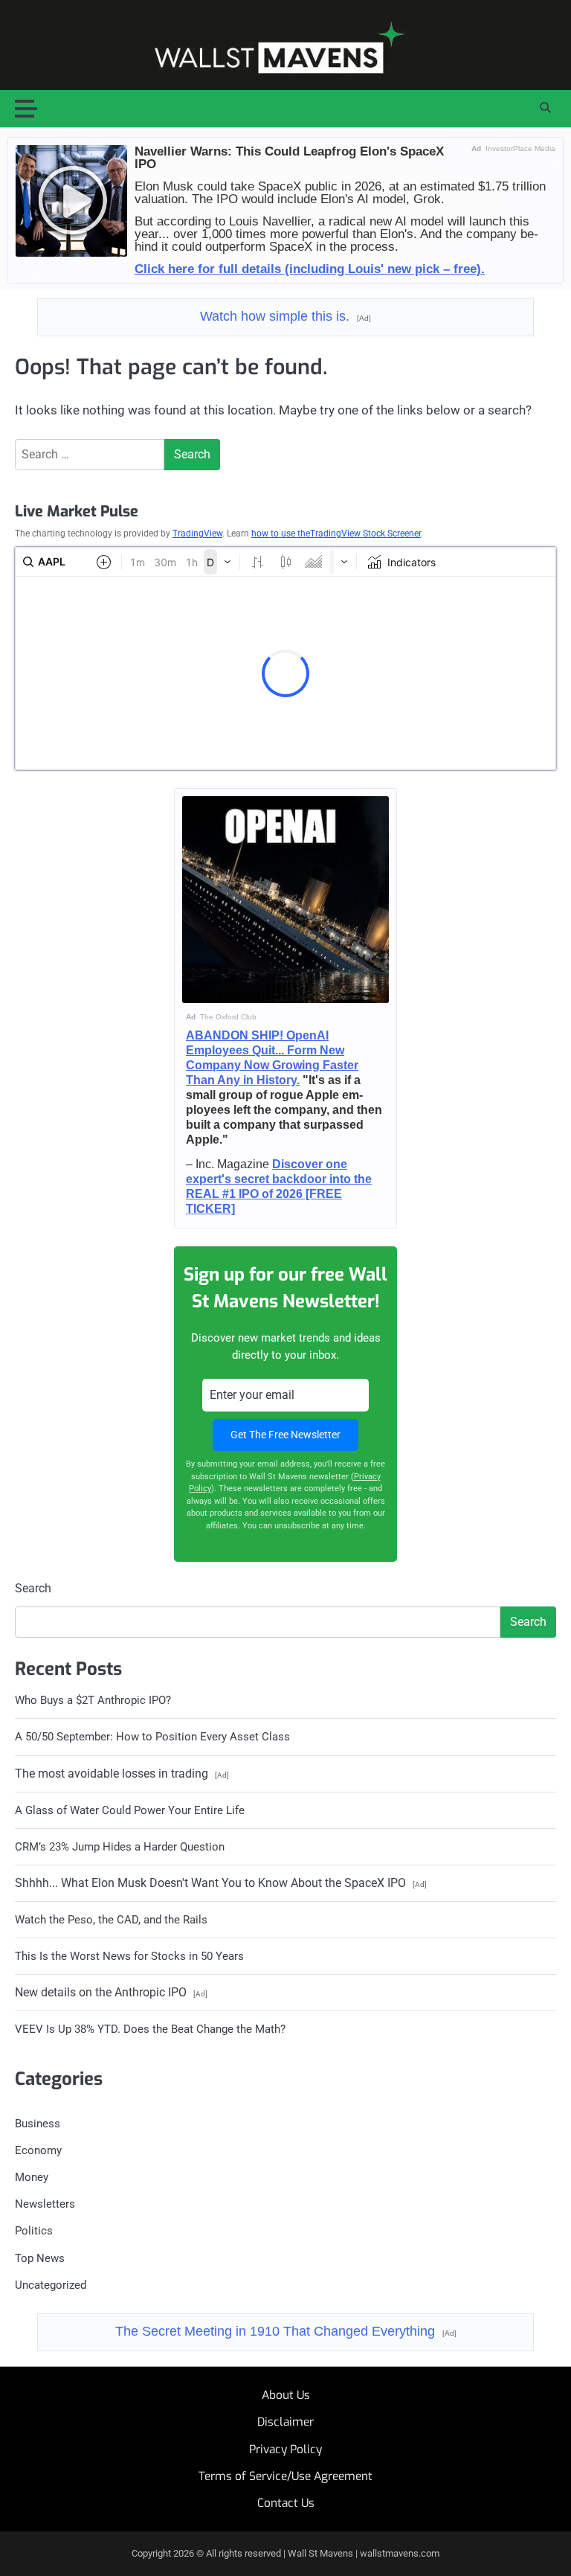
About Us (286, 2395)
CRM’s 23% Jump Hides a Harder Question (120, 1847)
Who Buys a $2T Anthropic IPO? (93, 1700)
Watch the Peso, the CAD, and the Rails (111, 1920)
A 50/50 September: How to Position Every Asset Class (152, 1737)
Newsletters (45, 2204)
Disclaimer (285, 2422)
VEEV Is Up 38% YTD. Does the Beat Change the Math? (150, 2029)
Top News (40, 2258)
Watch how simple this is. (285, 316)
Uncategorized (51, 2285)
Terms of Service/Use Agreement (285, 2476)
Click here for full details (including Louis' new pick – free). (310, 269)
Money (32, 2177)
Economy (38, 2150)
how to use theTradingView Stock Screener (336, 534)
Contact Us (286, 2503)
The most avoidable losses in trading (122, 1774)
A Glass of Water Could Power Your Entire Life (130, 1810)
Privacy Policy (285, 2450)
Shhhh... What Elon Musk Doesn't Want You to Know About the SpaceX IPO (221, 1883)
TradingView (197, 534)
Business (38, 2124)
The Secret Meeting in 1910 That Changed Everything (286, 2331)
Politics (34, 2231)
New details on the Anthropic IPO (111, 1992)
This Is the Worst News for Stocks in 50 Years (129, 1956)
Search (33, 1588)
